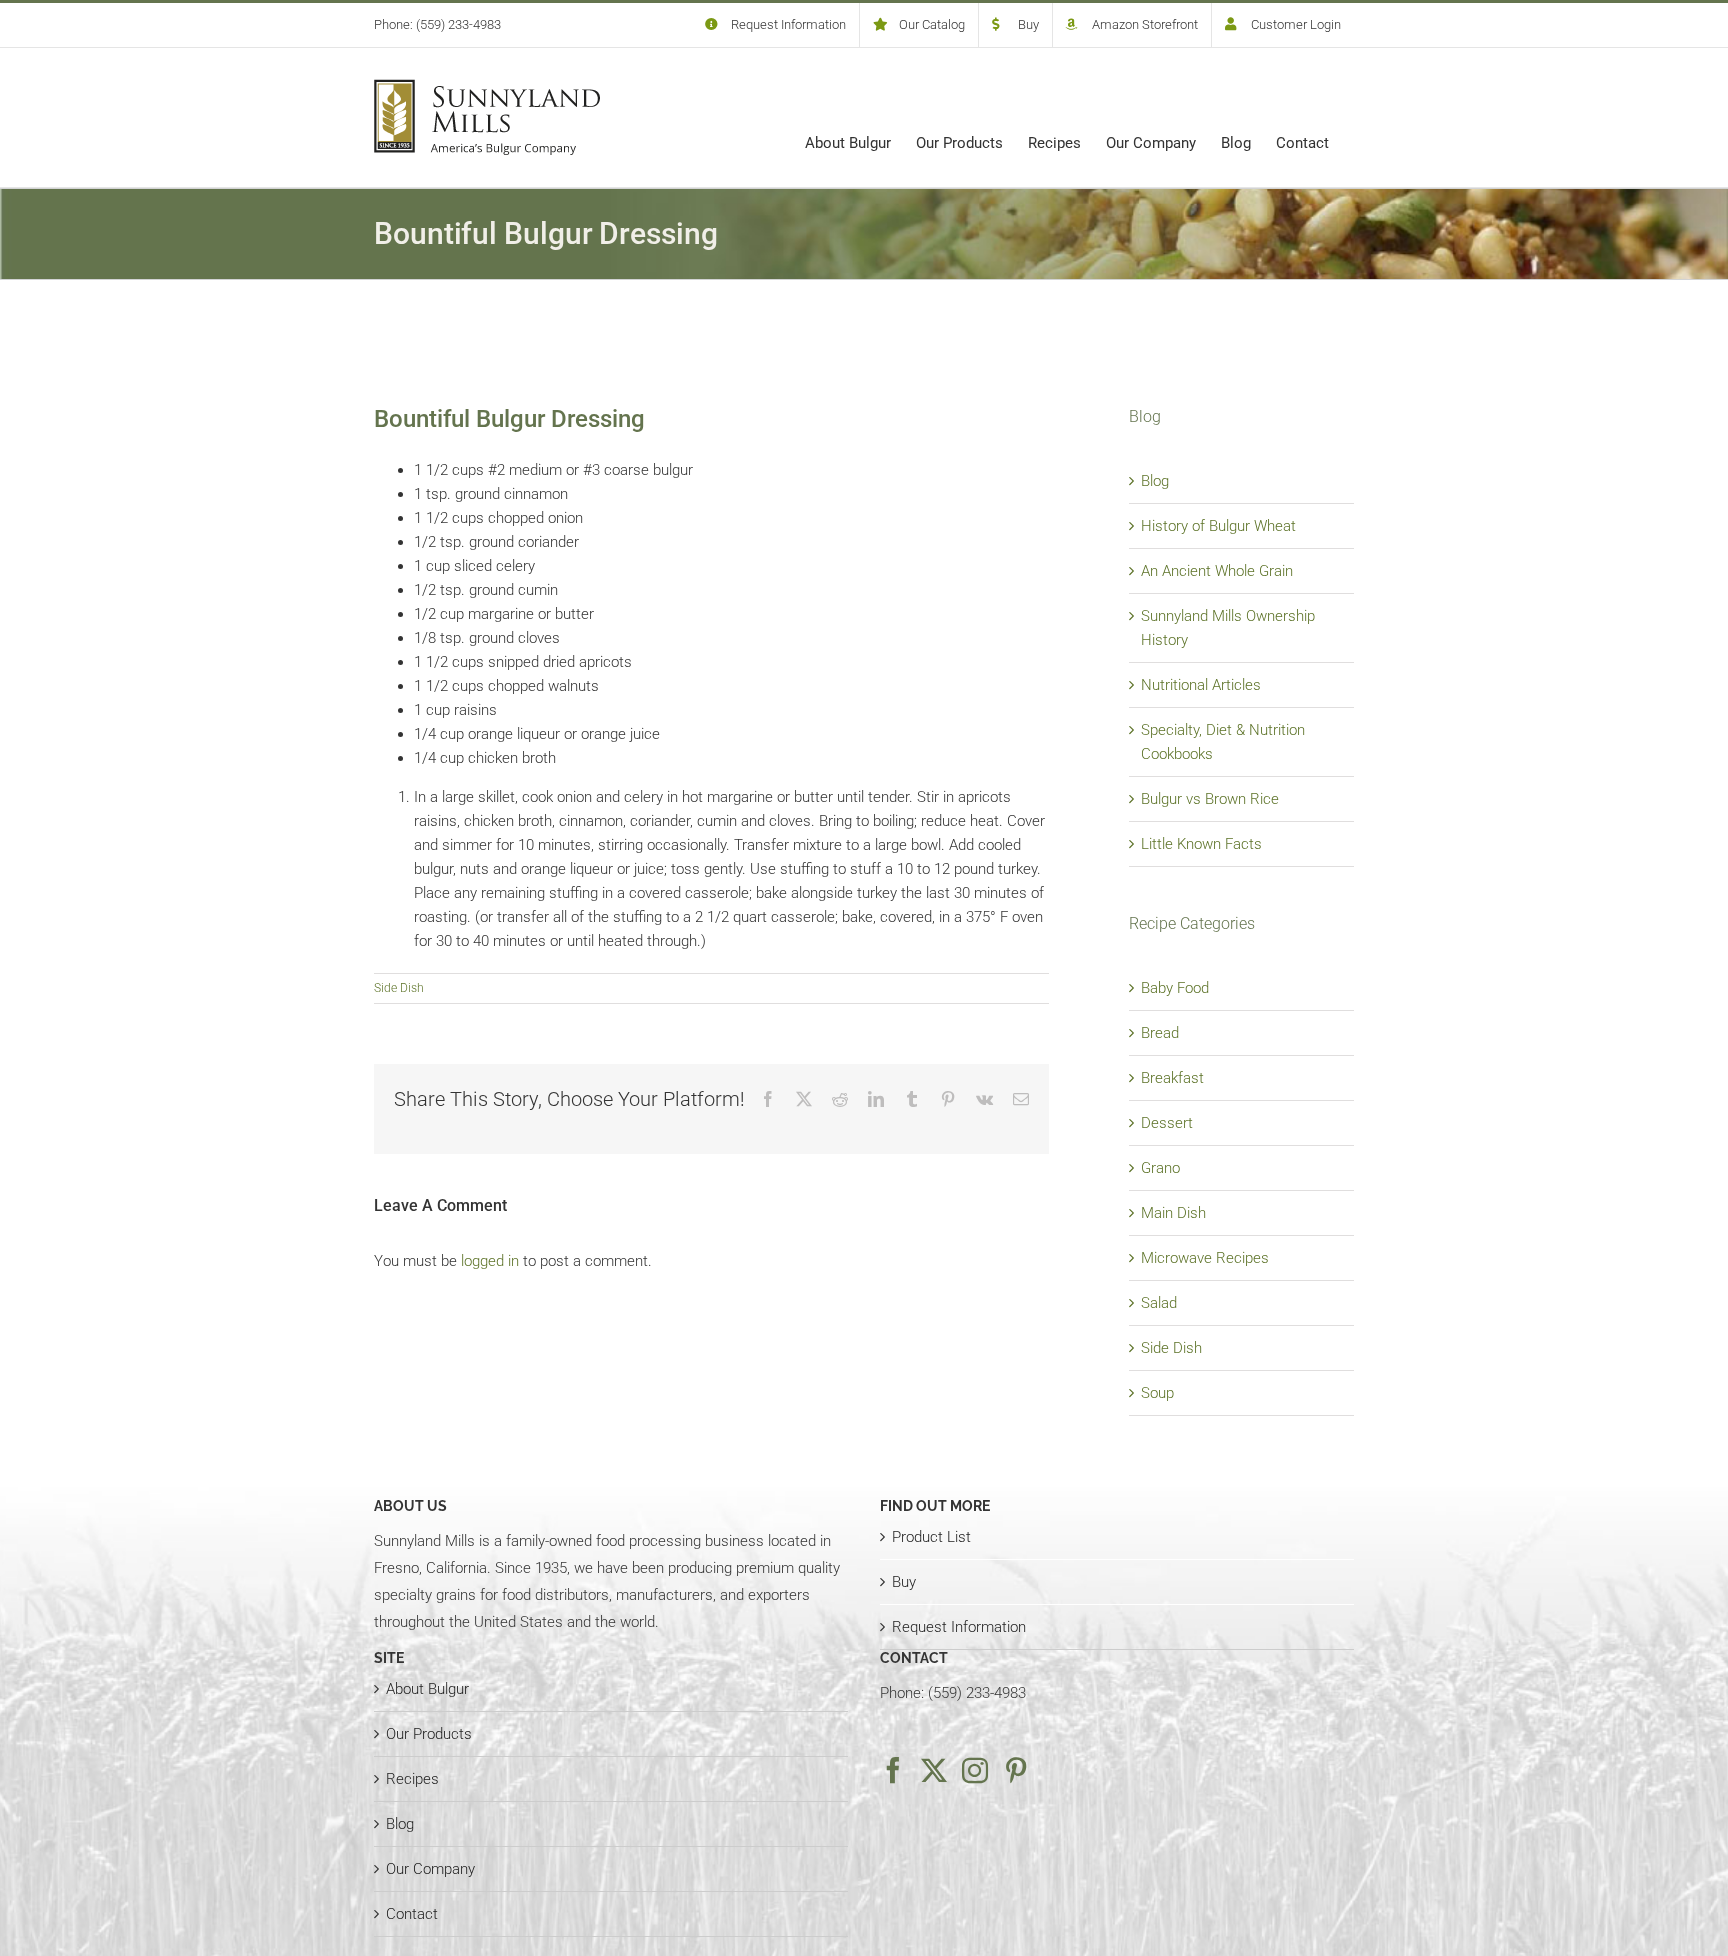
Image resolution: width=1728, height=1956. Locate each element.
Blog (1155, 481)
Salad (1159, 1303)
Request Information (959, 1627)
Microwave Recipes (1205, 1258)
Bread (1160, 1033)
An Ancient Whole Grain (1217, 571)
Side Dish (399, 988)
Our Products (429, 1734)
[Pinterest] (1016, 1770)
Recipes (412, 1779)
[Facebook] (893, 1770)
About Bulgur (427, 1689)
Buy (904, 1582)
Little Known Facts (1201, 844)
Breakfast (1172, 1078)
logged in (490, 1261)
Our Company (430, 1869)
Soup (1157, 1393)
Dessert (1167, 1123)
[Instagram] (975, 1770)
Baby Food (1175, 988)
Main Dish (1173, 1213)
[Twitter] (934, 1770)
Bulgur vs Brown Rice (1210, 799)
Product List (931, 1537)
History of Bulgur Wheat (1218, 526)
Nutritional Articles (1201, 685)
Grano (1160, 1168)
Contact (412, 1914)
